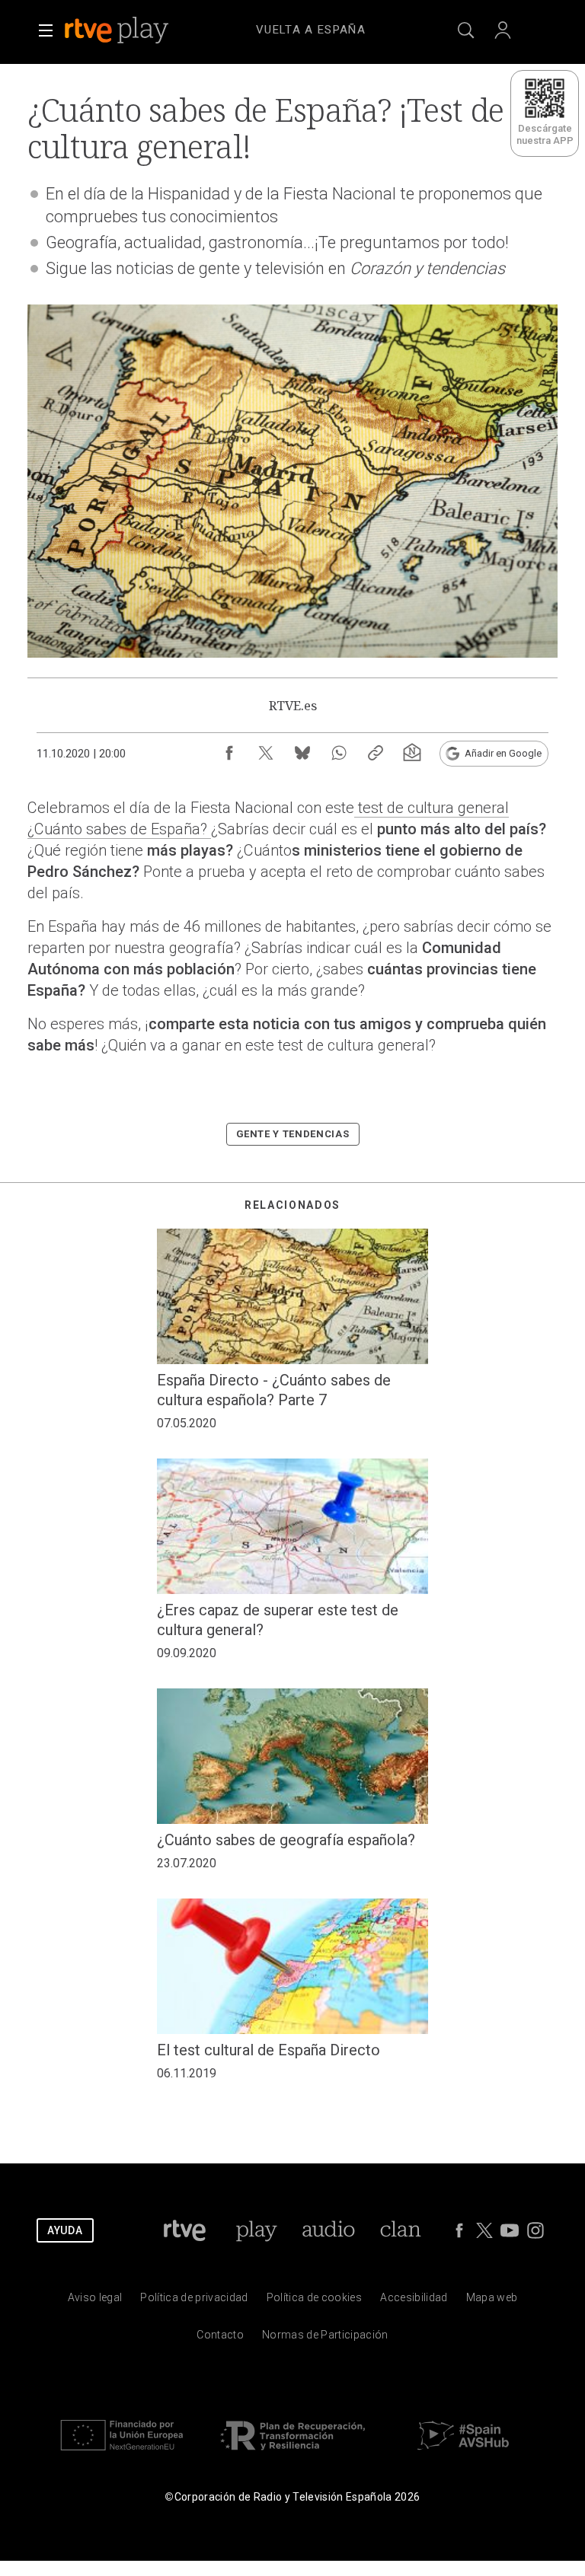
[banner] (137, 30)
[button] (46, 30)
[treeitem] (311, 30)
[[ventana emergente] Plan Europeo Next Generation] (122, 2454)
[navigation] (311, 27)
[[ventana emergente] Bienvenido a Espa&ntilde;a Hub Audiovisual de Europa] (463, 2454)
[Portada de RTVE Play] (118, 30)
